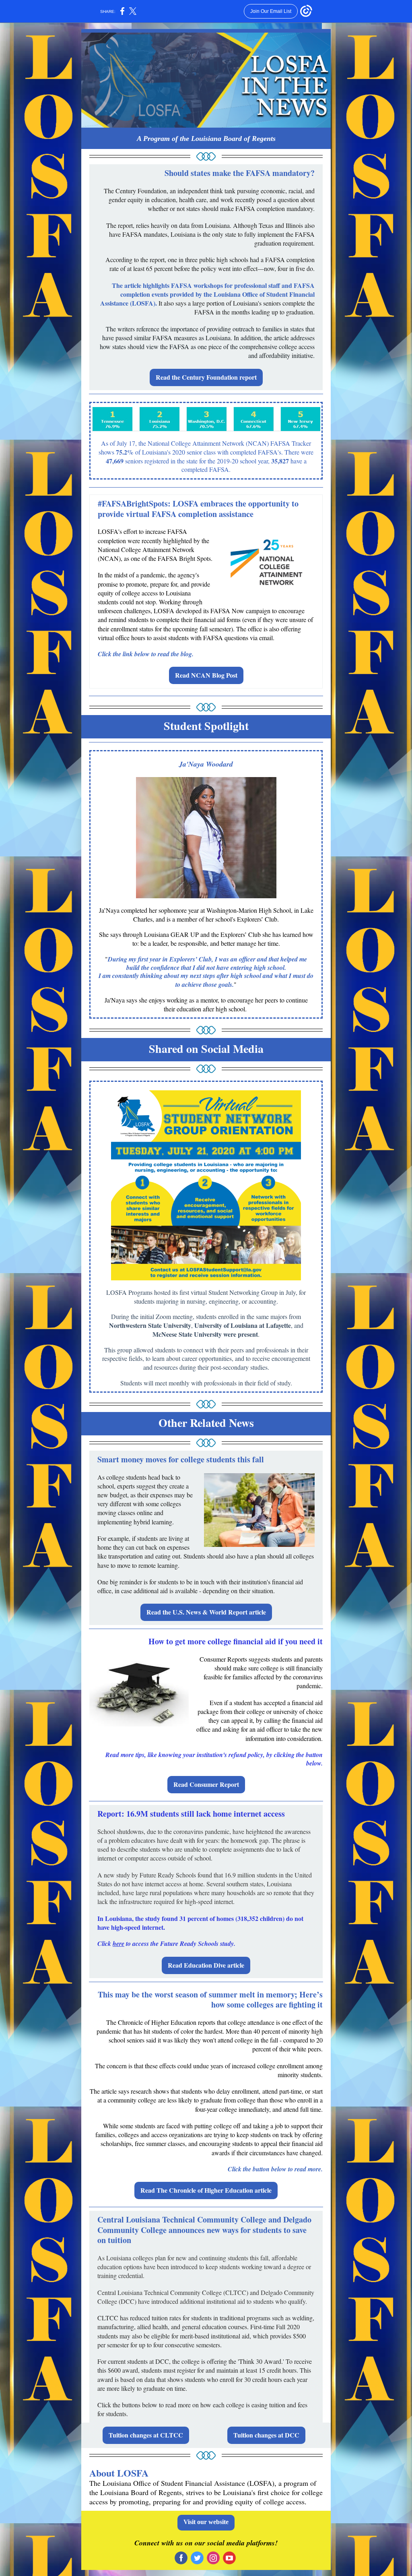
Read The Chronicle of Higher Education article (206, 2190)
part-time (290, 2091)
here (118, 1943)
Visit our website (206, 2522)
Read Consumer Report (206, 1784)
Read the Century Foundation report (206, 377)
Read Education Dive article (206, 1965)
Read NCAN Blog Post (206, 675)
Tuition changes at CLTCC (146, 2435)
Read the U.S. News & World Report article (206, 1612)
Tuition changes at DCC (266, 2435)
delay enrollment (238, 2091)
